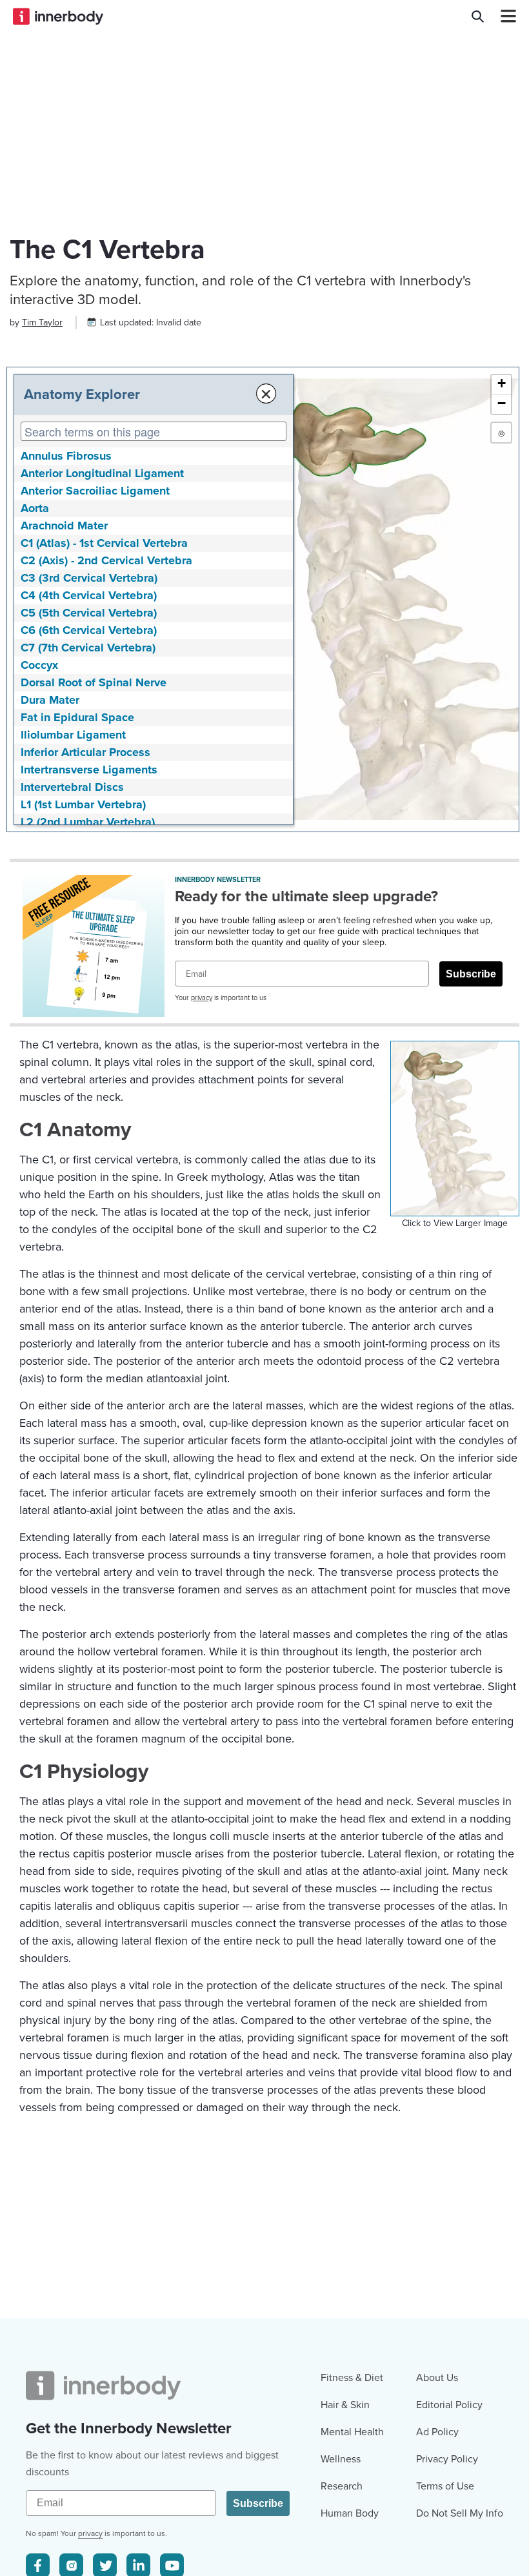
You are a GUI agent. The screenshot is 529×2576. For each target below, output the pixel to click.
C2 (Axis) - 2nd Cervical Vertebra (106, 560)
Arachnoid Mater (64, 526)
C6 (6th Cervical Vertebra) (89, 630)
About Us (437, 2378)
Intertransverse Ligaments (89, 770)
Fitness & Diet (352, 2378)
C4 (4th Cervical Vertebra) (89, 595)
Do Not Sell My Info (460, 2513)
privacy (202, 998)
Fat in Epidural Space (77, 717)
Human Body (350, 2513)
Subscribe (471, 974)
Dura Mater (50, 700)
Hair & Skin (345, 2405)
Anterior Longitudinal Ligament (102, 473)
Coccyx (39, 665)
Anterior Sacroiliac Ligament (95, 491)
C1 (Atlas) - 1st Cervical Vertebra (104, 543)
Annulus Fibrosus (66, 456)
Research (342, 2486)
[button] (501, 385)
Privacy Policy (447, 2459)
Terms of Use (445, 2486)
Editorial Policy (449, 2405)
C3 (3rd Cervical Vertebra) (89, 578)
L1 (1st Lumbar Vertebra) (83, 804)
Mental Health (352, 2432)
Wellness (341, 2459)
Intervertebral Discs (72, 787)
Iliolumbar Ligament (73, 735)
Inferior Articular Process (85, 752)
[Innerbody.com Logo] (58, 16)
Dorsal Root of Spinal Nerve (94, 682)
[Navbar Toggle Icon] (503, 16)
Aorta (35, 508)
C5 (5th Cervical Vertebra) (89, 613)
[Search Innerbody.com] (478, 16)
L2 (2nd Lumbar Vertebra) (88, 822)
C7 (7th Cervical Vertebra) (88, 648)
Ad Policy (437, 2432)
